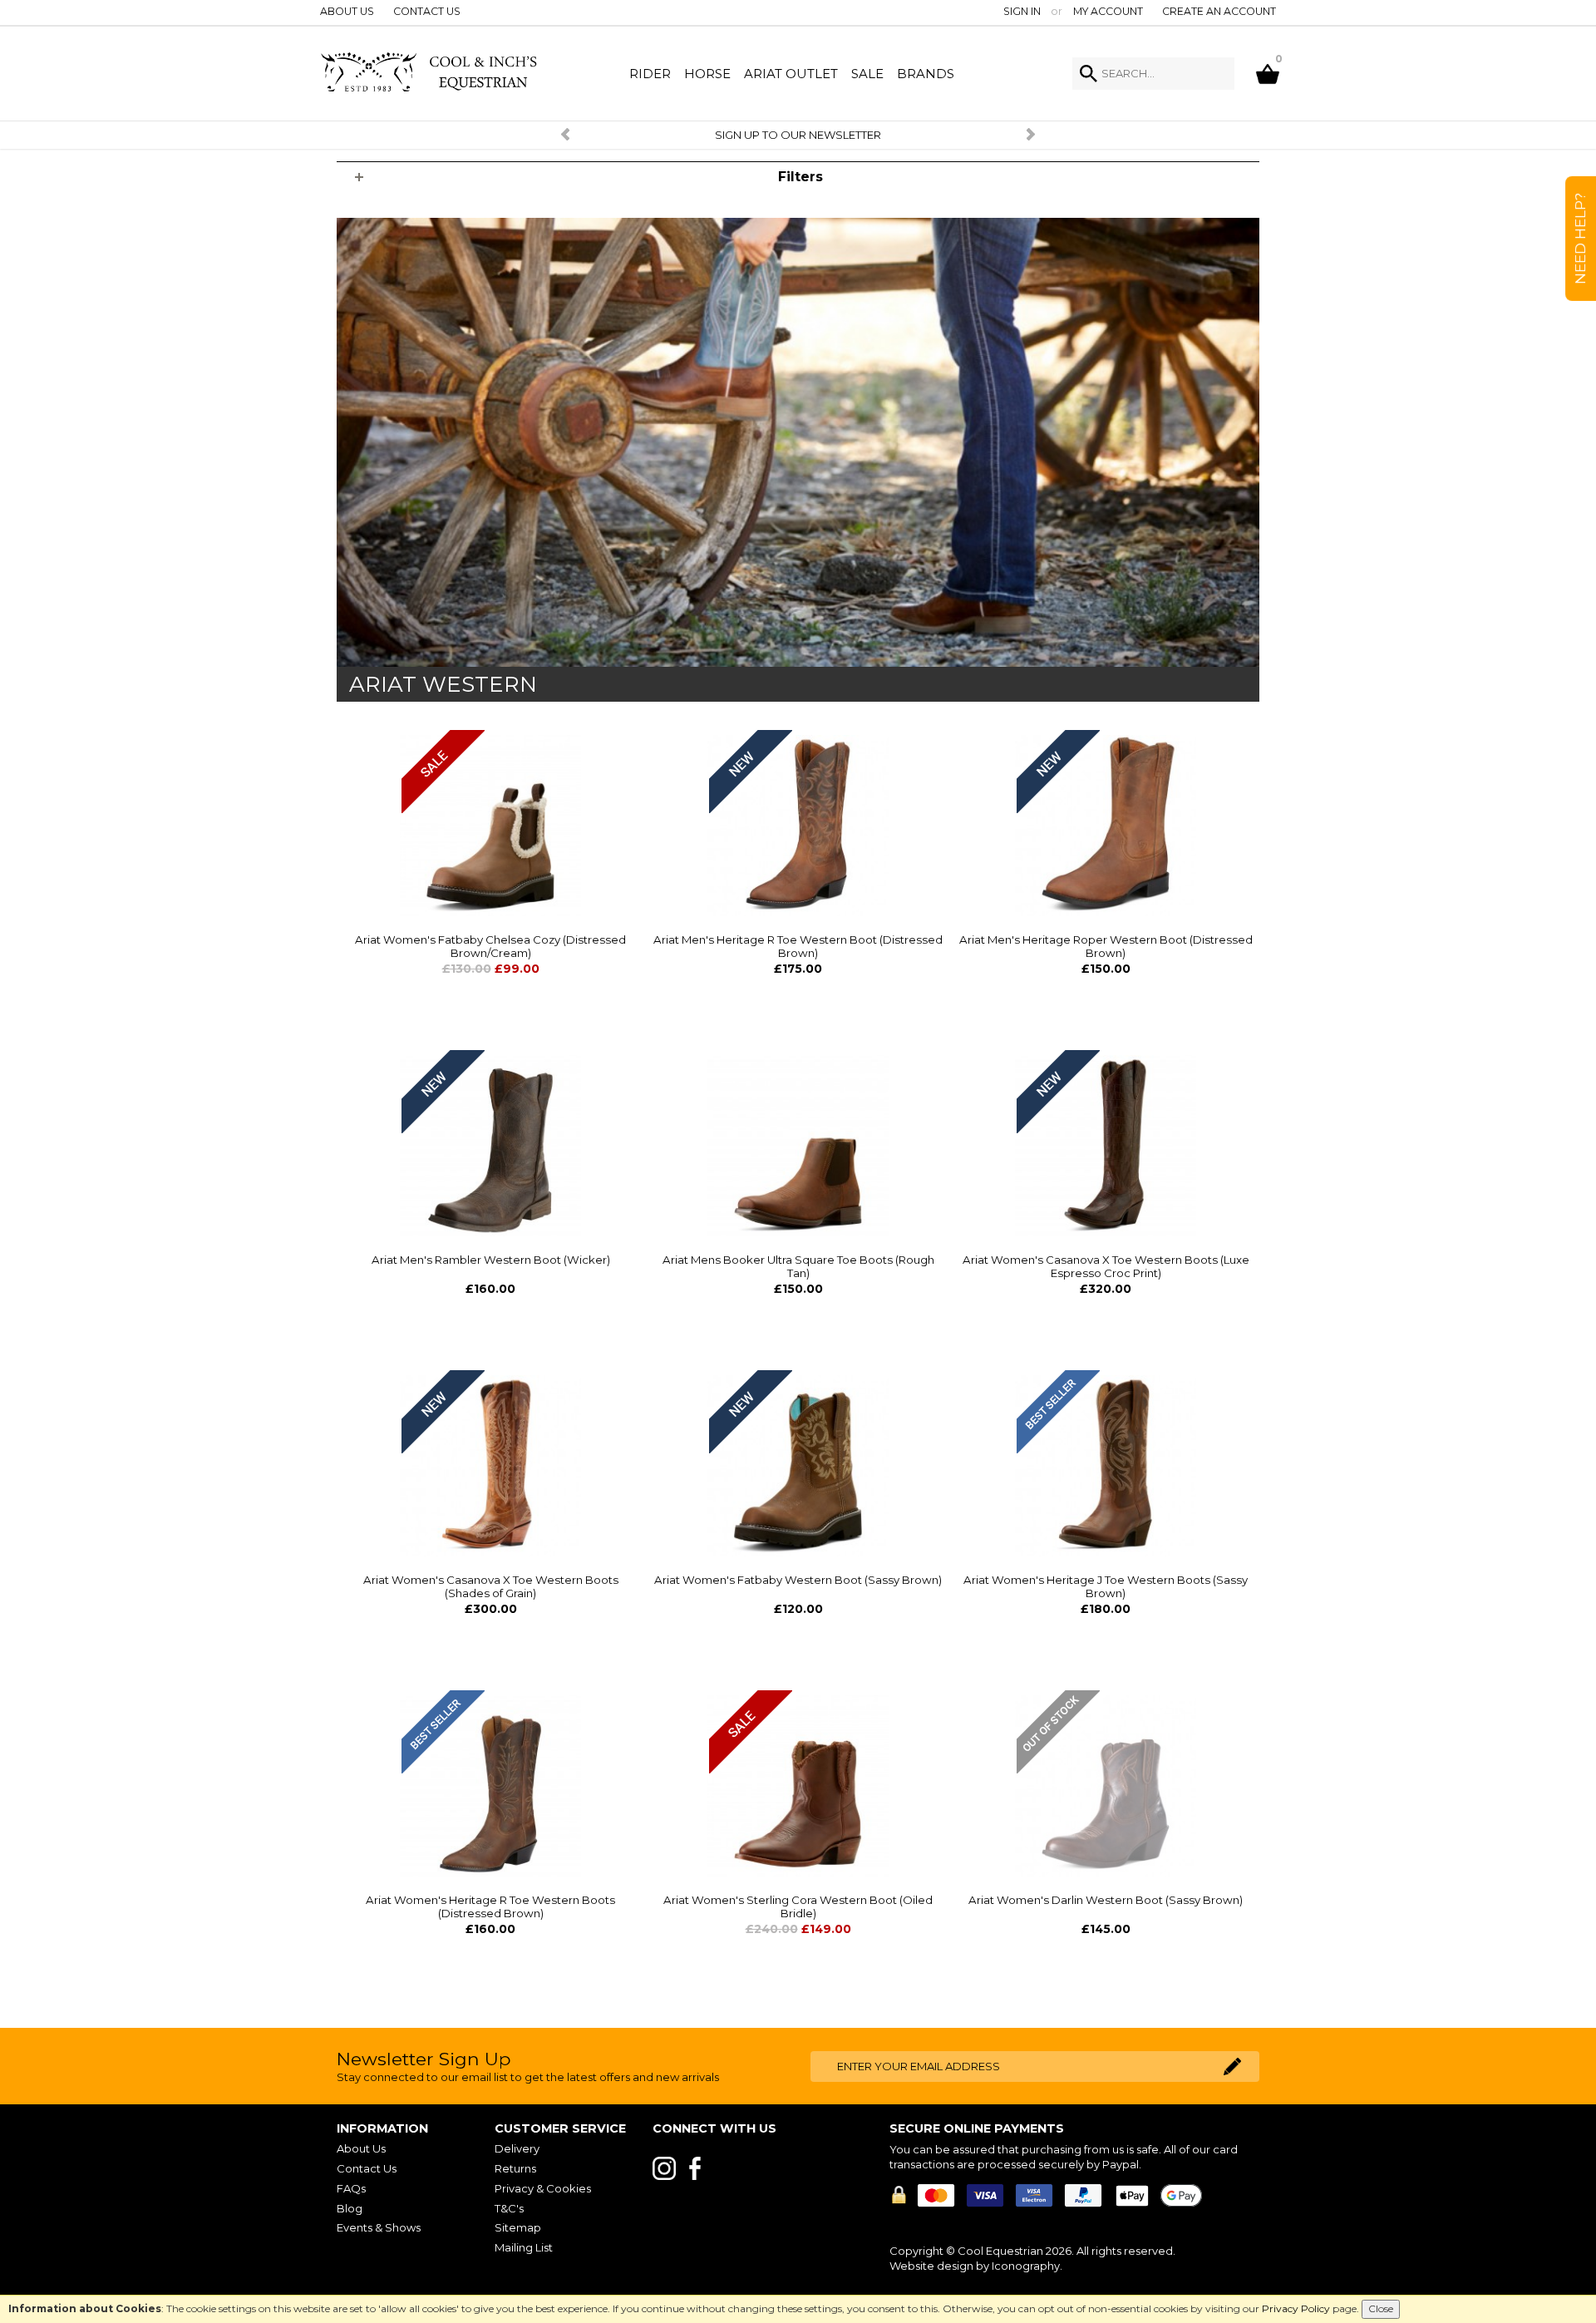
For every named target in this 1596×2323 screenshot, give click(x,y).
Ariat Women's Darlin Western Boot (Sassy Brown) (1106, 1900)
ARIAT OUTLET (791, 74)
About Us (347, 11)
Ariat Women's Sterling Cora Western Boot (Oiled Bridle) (798, 1906)
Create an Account (1219, 11)
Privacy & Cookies (543, 2188)
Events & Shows (379, 2227)
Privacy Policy (1296, 2308)
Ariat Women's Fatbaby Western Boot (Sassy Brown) (798, 1580)
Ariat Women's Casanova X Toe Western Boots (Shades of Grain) (491, 1586)
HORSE (707, 74)
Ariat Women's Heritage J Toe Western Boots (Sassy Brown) (1106, 1586)
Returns (515, 2168)
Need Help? (1580, 239)
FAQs (351, 2188)
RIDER (650, 74)
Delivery (517, 2148)
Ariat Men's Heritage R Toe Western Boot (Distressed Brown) (798, 946)
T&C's (509, 2208)
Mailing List (524, 2247)
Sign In (1022, 11)
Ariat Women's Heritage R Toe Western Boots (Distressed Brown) (490, 1906)
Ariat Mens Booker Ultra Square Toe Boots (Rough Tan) (798, 1266)
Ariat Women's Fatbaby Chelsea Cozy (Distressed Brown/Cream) (490, 946)
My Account (1108, 11)
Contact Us (427, 11)
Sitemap (518, 2227)
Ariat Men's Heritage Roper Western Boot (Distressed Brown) (1106, 946)
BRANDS (926, 74)
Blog (350, 2208)
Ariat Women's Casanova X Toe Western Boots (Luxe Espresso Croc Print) (1106, 1266)
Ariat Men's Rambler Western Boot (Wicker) (491, 1260)
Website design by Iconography (975, 2266)
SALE (867, 74)
